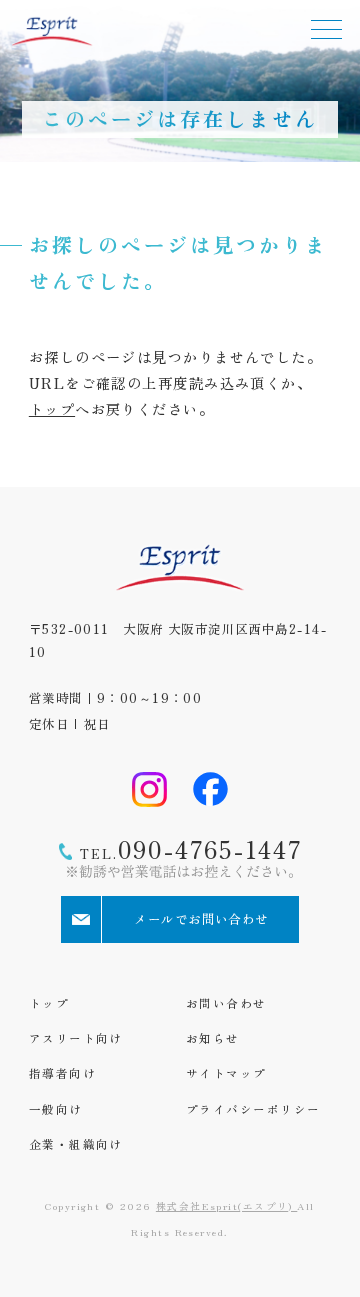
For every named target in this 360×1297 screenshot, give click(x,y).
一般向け (56, 1109)
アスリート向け (76, 1038)
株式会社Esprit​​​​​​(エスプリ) (226, 1206)
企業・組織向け (76, 1144)
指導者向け (62, 1073)
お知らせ (213, 1038)
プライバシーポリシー (253, 1109)
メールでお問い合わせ (201, 919)
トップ (52, 408)
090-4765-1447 (190, 849)
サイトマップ (226, 1073)
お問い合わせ (226, 1003)
